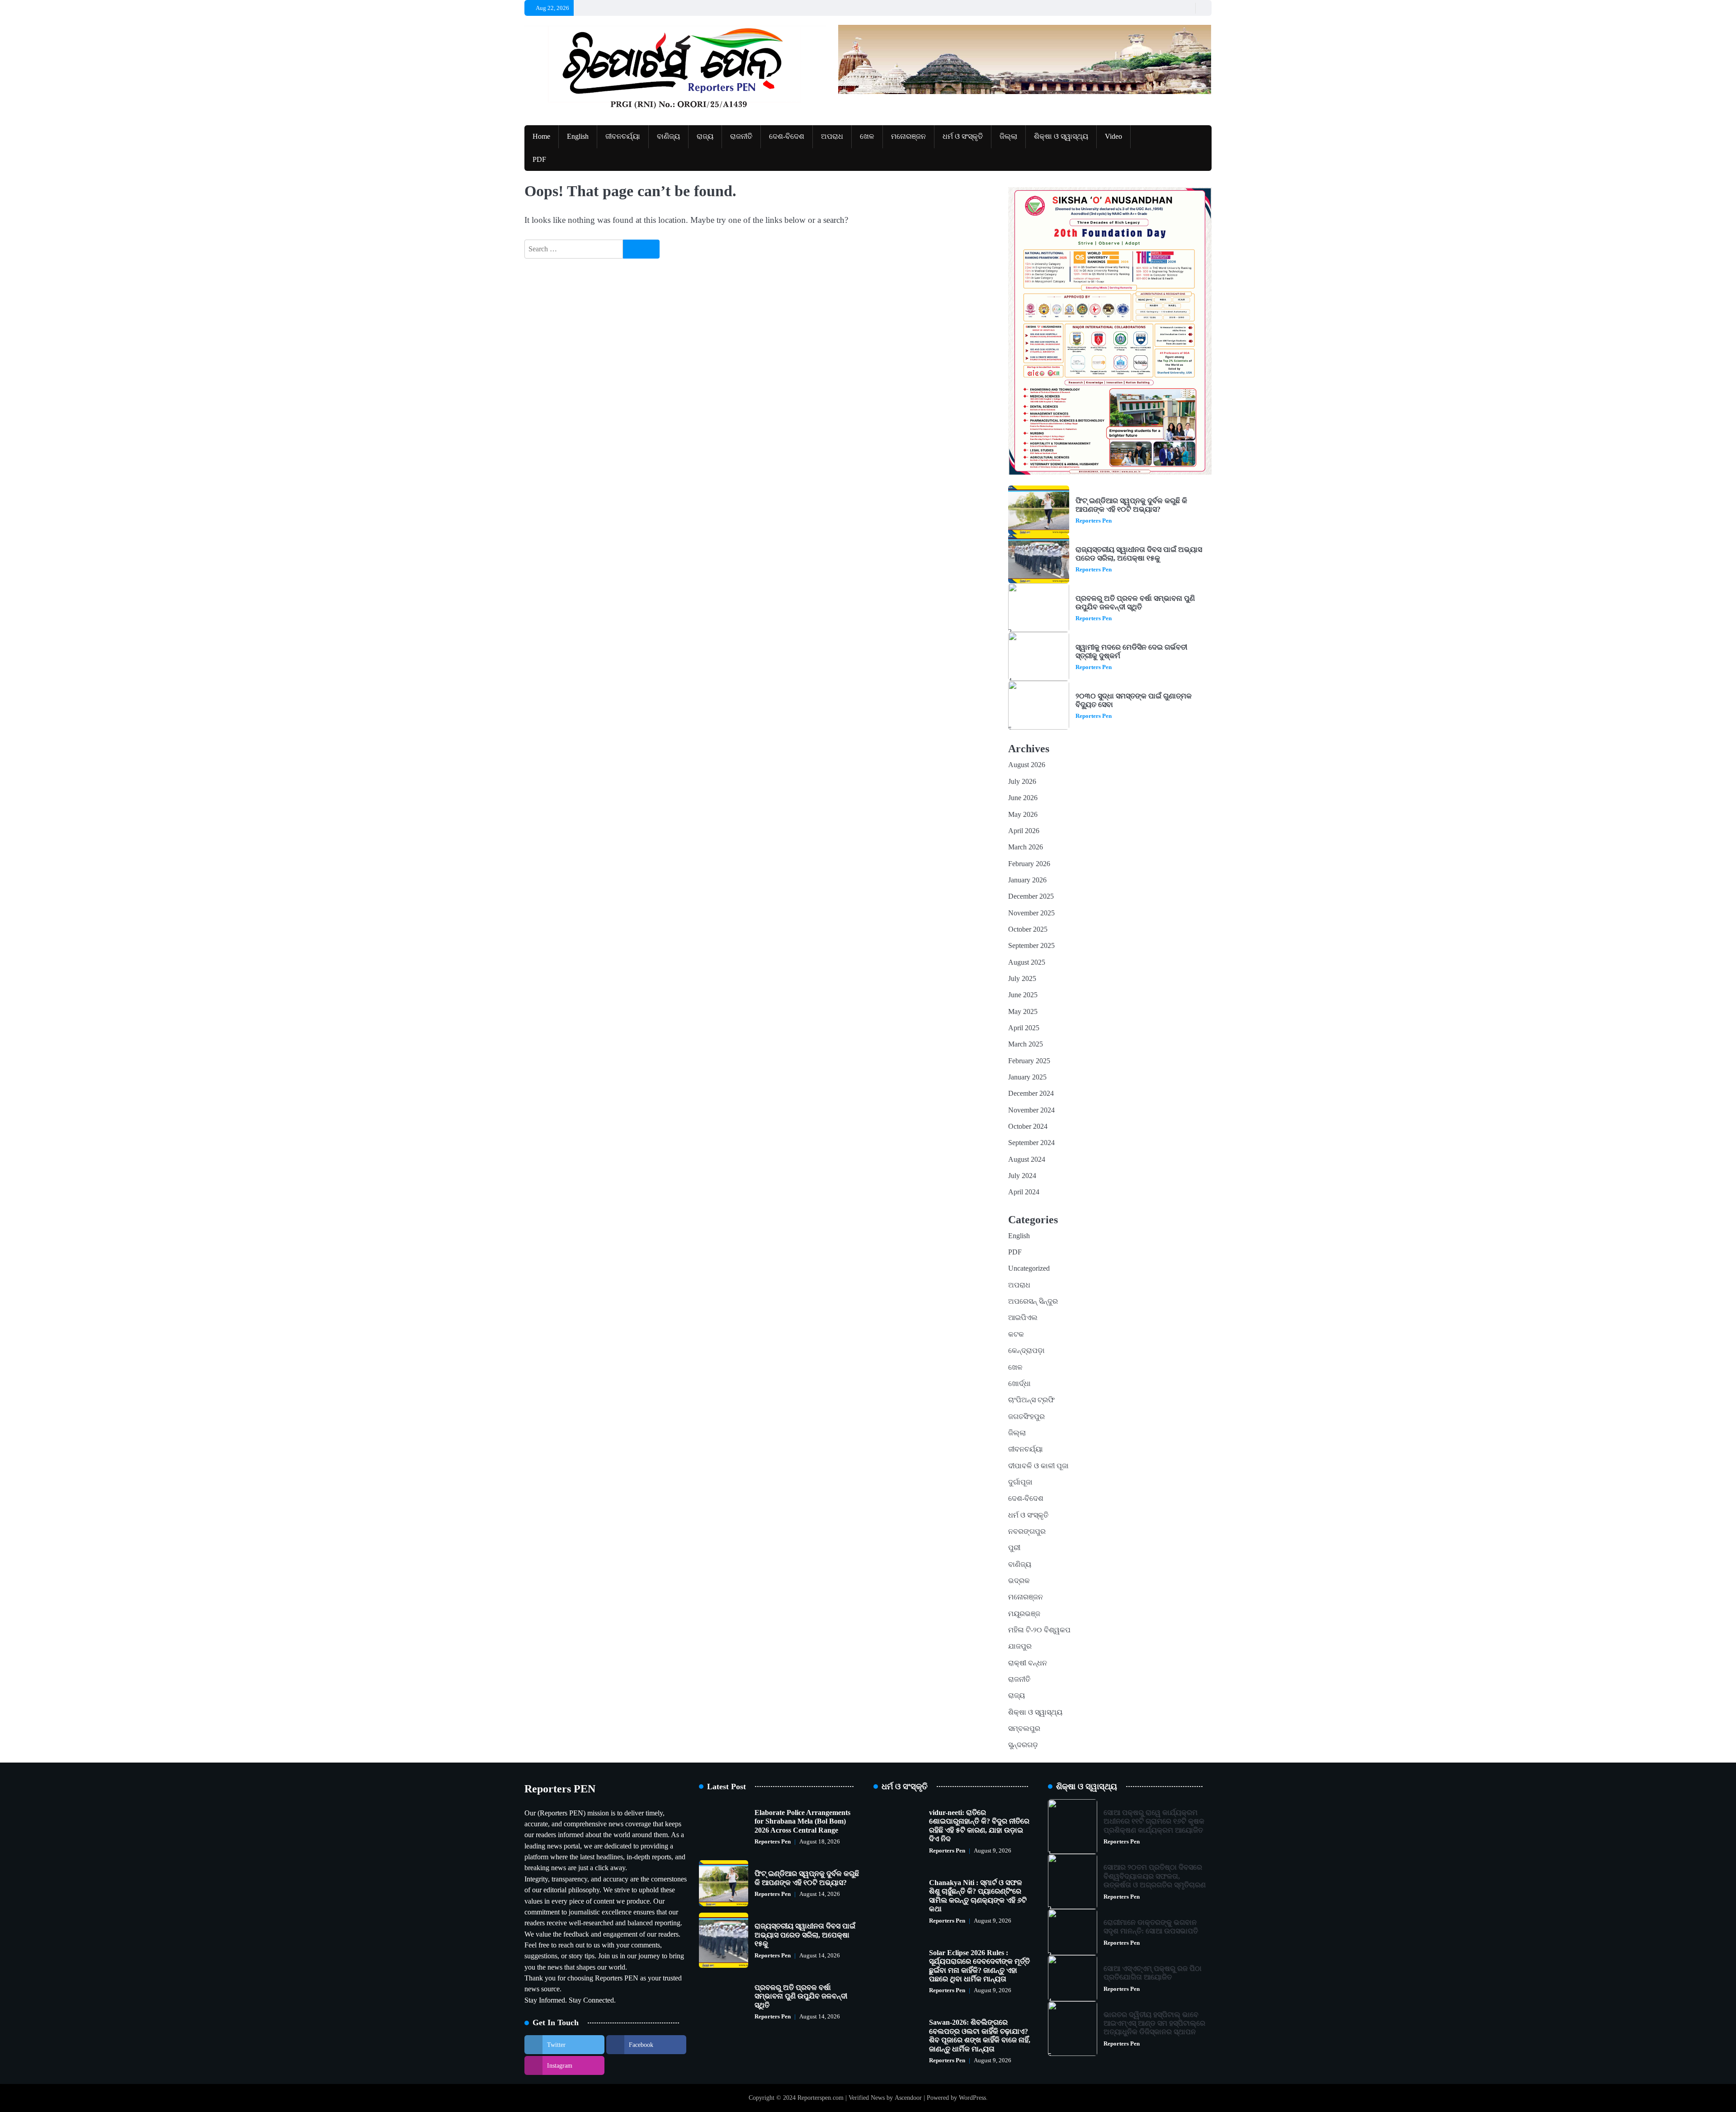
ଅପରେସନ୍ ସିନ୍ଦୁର (1033, 1301)
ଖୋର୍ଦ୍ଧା (1019, 1384)
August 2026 (1027, 765)
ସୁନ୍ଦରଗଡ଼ (1023, 1745)
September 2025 (1031, 946)
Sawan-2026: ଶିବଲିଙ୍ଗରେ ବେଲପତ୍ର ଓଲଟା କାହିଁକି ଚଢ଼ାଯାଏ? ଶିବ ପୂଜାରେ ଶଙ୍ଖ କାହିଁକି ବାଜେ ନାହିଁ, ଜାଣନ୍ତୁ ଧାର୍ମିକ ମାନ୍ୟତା (980, 2036)
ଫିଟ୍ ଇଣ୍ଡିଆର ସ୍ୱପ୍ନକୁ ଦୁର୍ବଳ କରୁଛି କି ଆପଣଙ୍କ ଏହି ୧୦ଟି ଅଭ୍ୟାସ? (1131, 505)
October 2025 (1028, 929)
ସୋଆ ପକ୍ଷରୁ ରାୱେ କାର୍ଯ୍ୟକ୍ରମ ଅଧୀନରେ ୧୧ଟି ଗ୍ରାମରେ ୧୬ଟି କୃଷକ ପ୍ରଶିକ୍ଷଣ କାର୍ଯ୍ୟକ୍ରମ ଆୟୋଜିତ (1154, 1822)
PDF (539, 160)
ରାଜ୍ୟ (705, 137)
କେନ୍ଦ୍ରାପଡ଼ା (1026, 1351)
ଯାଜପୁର (1020, 1646)
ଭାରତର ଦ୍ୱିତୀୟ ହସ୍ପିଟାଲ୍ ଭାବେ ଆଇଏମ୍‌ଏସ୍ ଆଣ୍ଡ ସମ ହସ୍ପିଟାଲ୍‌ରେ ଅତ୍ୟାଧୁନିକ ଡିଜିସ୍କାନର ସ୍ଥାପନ (1154, 2024)
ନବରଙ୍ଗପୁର (1027, 1532)
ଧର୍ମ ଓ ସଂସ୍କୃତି (963, 137)
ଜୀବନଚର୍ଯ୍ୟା (623, 137)
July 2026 (1022, 782)
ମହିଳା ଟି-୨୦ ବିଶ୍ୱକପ (1039, 1630)
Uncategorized (1029, 1268)
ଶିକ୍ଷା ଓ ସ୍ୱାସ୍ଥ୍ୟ (1061, 137)
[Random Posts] (1186, 8)
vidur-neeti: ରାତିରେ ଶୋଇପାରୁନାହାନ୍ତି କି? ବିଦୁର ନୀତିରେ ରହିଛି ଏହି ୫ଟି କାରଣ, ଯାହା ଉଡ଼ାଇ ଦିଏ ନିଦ (979, 1826)
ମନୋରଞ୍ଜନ (908, 137)
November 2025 (1031, 913)
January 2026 (1027, 880)
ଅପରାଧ (832, 137)
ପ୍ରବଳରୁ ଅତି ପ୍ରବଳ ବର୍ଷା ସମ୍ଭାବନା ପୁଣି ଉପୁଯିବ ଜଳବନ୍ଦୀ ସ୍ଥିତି (1135, 603)
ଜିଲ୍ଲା (1008, 137)
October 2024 (1028, 1127)
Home (541, 137)
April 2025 (1024, 1028)
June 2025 (1023, 995)
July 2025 (1022, 979)
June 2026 (1023, 798)
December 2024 (1031, 1094)
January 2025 (1027, 1077)
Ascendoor (908, 2098)
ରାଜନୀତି (741, 137)
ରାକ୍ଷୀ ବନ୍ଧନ (1028, 1663)
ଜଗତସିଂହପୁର (1026, 1417)
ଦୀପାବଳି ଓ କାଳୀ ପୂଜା (1038, 1466)
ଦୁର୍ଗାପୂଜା (1020, 1482)
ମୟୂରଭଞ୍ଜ (1024, 1614)
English (578, 137)
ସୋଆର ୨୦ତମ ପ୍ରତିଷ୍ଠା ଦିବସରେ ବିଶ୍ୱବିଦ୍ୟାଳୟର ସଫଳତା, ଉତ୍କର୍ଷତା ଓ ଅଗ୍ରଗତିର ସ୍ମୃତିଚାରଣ (1155, 1876)
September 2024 (1031, 1143)
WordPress (972, 2098)
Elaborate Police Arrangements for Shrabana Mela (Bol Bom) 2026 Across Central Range (802, 1822)
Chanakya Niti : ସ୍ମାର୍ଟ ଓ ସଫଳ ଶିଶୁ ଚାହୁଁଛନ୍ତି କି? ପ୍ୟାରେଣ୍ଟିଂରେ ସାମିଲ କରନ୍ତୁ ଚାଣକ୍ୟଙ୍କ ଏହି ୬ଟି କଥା (978, 1896)
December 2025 (1031, 896)
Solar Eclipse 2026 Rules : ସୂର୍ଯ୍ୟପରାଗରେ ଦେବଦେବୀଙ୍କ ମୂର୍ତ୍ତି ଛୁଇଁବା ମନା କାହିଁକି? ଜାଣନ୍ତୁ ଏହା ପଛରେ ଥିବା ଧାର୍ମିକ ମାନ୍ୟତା (979, 1966)
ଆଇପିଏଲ (1023, 1318)
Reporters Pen (1094, 521)
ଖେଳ (867, 137)
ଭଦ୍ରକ (1019, 1581)
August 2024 (1027, 1160)
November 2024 (1031, 1110)
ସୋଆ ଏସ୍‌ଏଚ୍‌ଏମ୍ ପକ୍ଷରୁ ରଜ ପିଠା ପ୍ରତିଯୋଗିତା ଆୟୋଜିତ (1153, 1973)
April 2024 (1024, 1192)
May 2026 (1023, 815)
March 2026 (1026, 847)
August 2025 (1027, 962)
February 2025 (1029, 1061)
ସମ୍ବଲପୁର (1024, 1729)
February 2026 (1029, 864)
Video (1113, 137)
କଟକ (1016, 1334)
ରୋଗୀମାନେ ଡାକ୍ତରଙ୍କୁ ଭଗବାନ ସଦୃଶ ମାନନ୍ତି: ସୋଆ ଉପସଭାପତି (1151, 1927)
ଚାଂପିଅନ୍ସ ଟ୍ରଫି (1031, 1400)
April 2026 (1024, 831)
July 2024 (1022, 1176)
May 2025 (1023, 1012)
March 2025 (1026, 1044)
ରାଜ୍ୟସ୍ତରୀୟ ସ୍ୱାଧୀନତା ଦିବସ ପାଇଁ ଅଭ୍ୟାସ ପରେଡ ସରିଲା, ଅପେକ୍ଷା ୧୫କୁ (1139, 554)
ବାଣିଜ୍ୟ (668, 137)
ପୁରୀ (1014, 1548)
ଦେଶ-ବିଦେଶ (787, 137)
